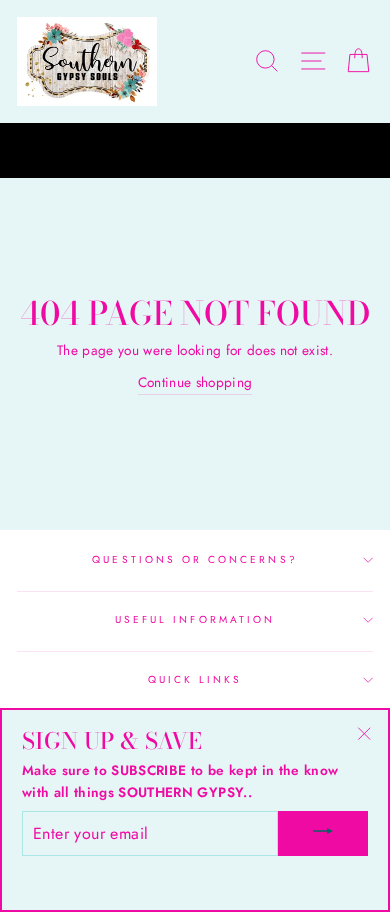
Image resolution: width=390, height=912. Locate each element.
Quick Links (195, 679)
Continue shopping (195, 382)
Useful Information (195, 619)
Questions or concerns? (194, 559)
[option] (195, 151)
